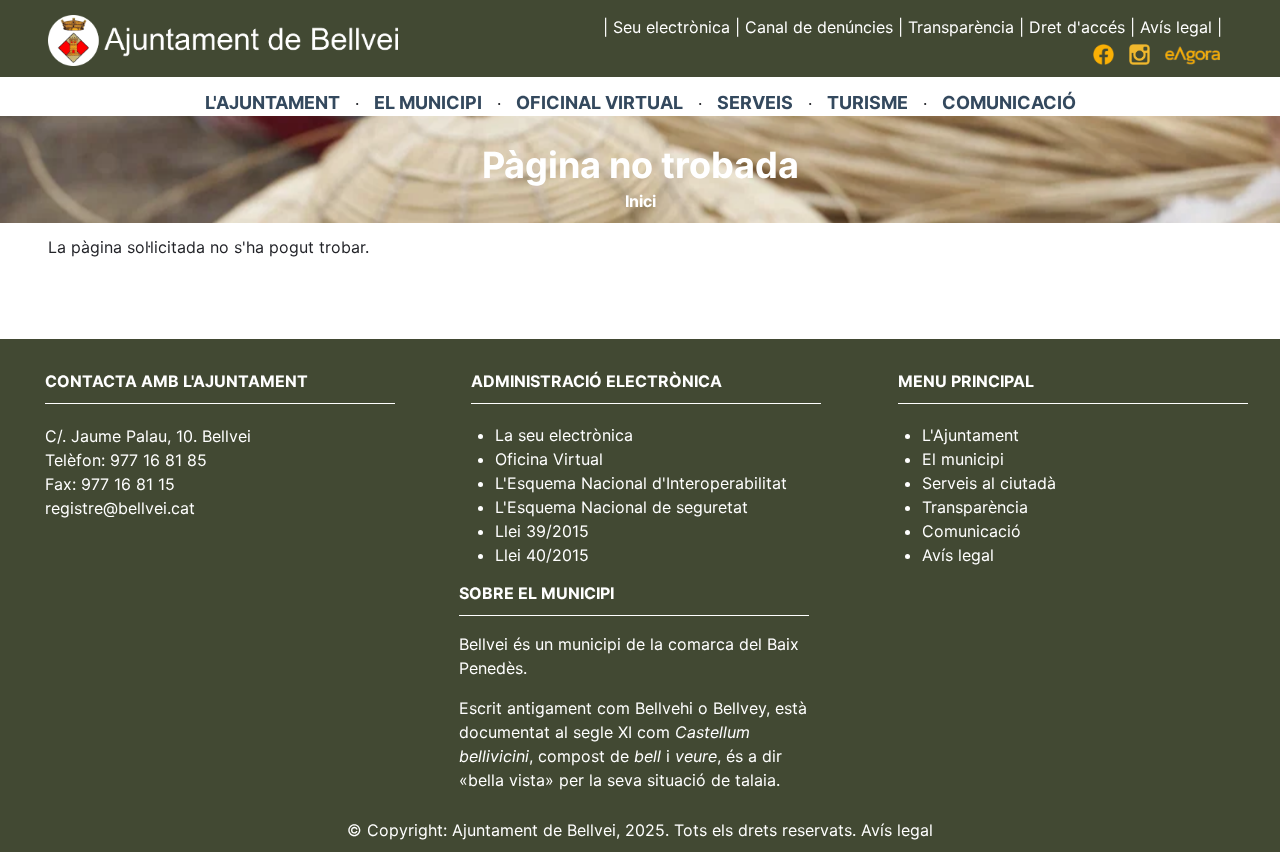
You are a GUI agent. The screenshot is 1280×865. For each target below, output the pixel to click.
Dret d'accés (1077, 27)
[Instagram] (1139, 59)
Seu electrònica (671, 27)
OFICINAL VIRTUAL (599, 102)
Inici (640, 201)
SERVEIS (755, 102)
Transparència (961, 27)
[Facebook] (1103, 59)
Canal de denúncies (819, 27)
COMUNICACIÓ (1009, 102)
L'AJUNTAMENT (272, 102)
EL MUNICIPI (428, 102)
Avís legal (1176, 27)
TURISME (867, 102)
